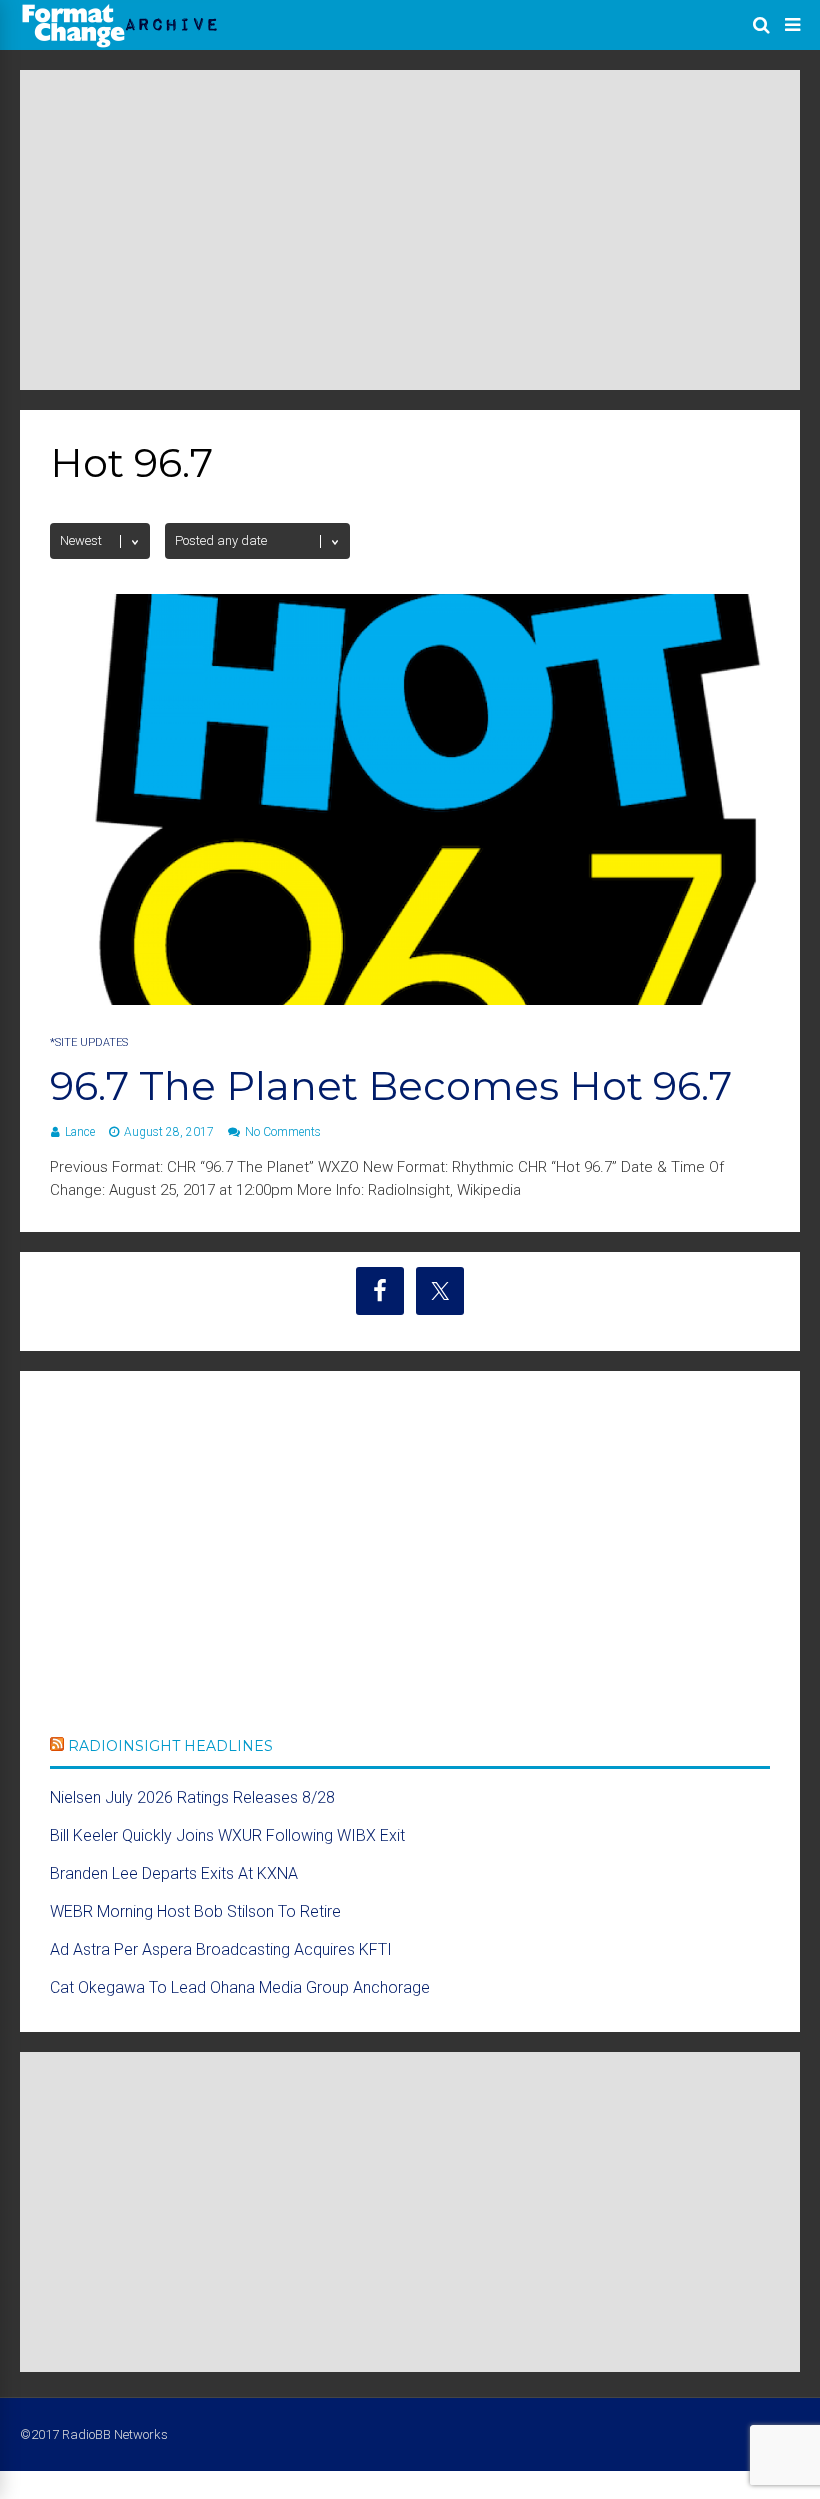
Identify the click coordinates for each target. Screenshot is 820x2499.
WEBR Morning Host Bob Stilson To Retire (195, 1911)
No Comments (283, 1132)
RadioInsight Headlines (170, 1746)
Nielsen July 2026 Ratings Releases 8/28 (192, 1797)
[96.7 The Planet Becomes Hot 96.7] (410, 999)
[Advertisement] (410, 230)
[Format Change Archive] (120, 44)
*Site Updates (89, 1042)
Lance (80, 1132)
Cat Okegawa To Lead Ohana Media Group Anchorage (240, 1987)
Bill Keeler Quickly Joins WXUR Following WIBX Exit (227, 1835)
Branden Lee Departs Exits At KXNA (174, 1873)
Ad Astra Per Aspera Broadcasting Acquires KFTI (221, 1949)
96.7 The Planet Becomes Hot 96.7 (391, 1085)
